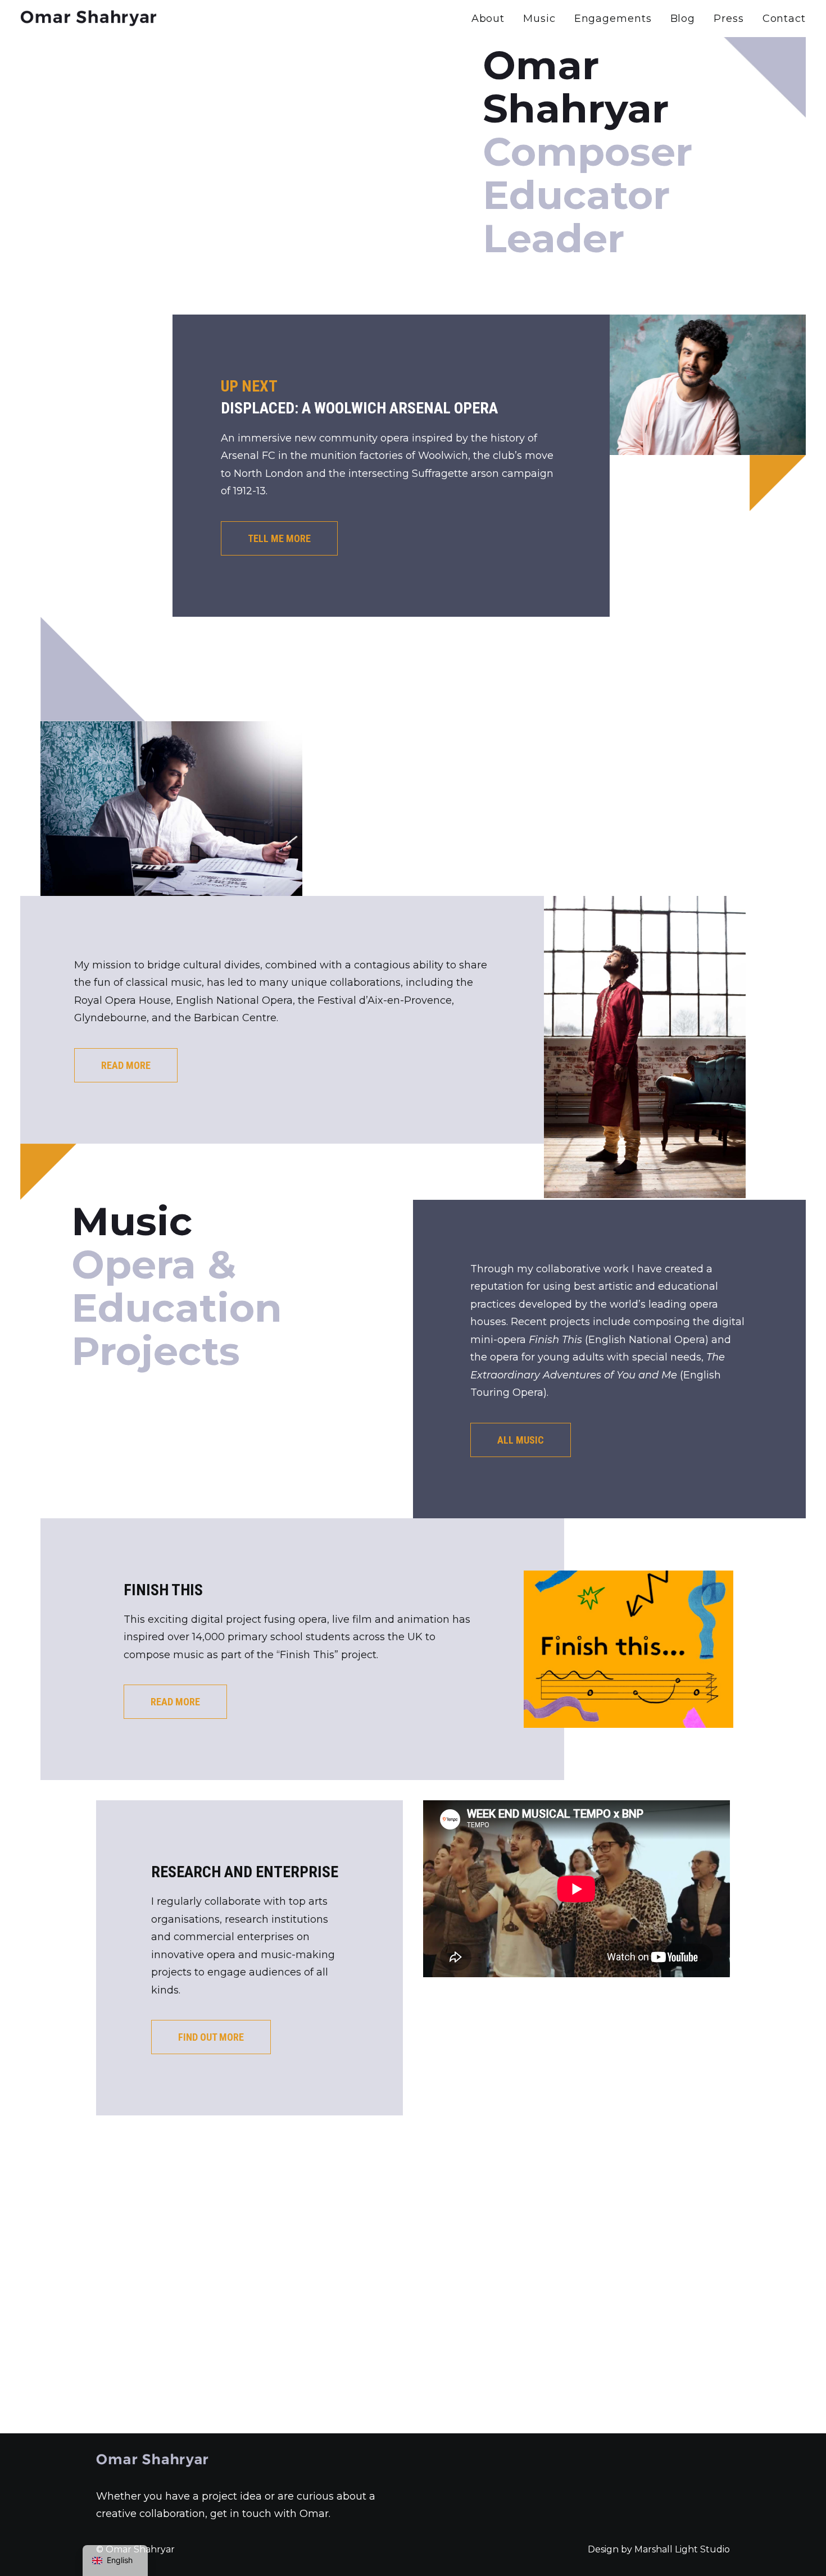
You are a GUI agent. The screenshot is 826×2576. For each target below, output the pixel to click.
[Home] (152, 2461)
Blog (683, 19)
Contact (784, 19)
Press (729, 19)
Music (539, 19)
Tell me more (279, 538)
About (488, 19)
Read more (126, 1065)
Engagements (613, 19)
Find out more (211, 2037)
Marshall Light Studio (682, 2549)
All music (521, 1440)
